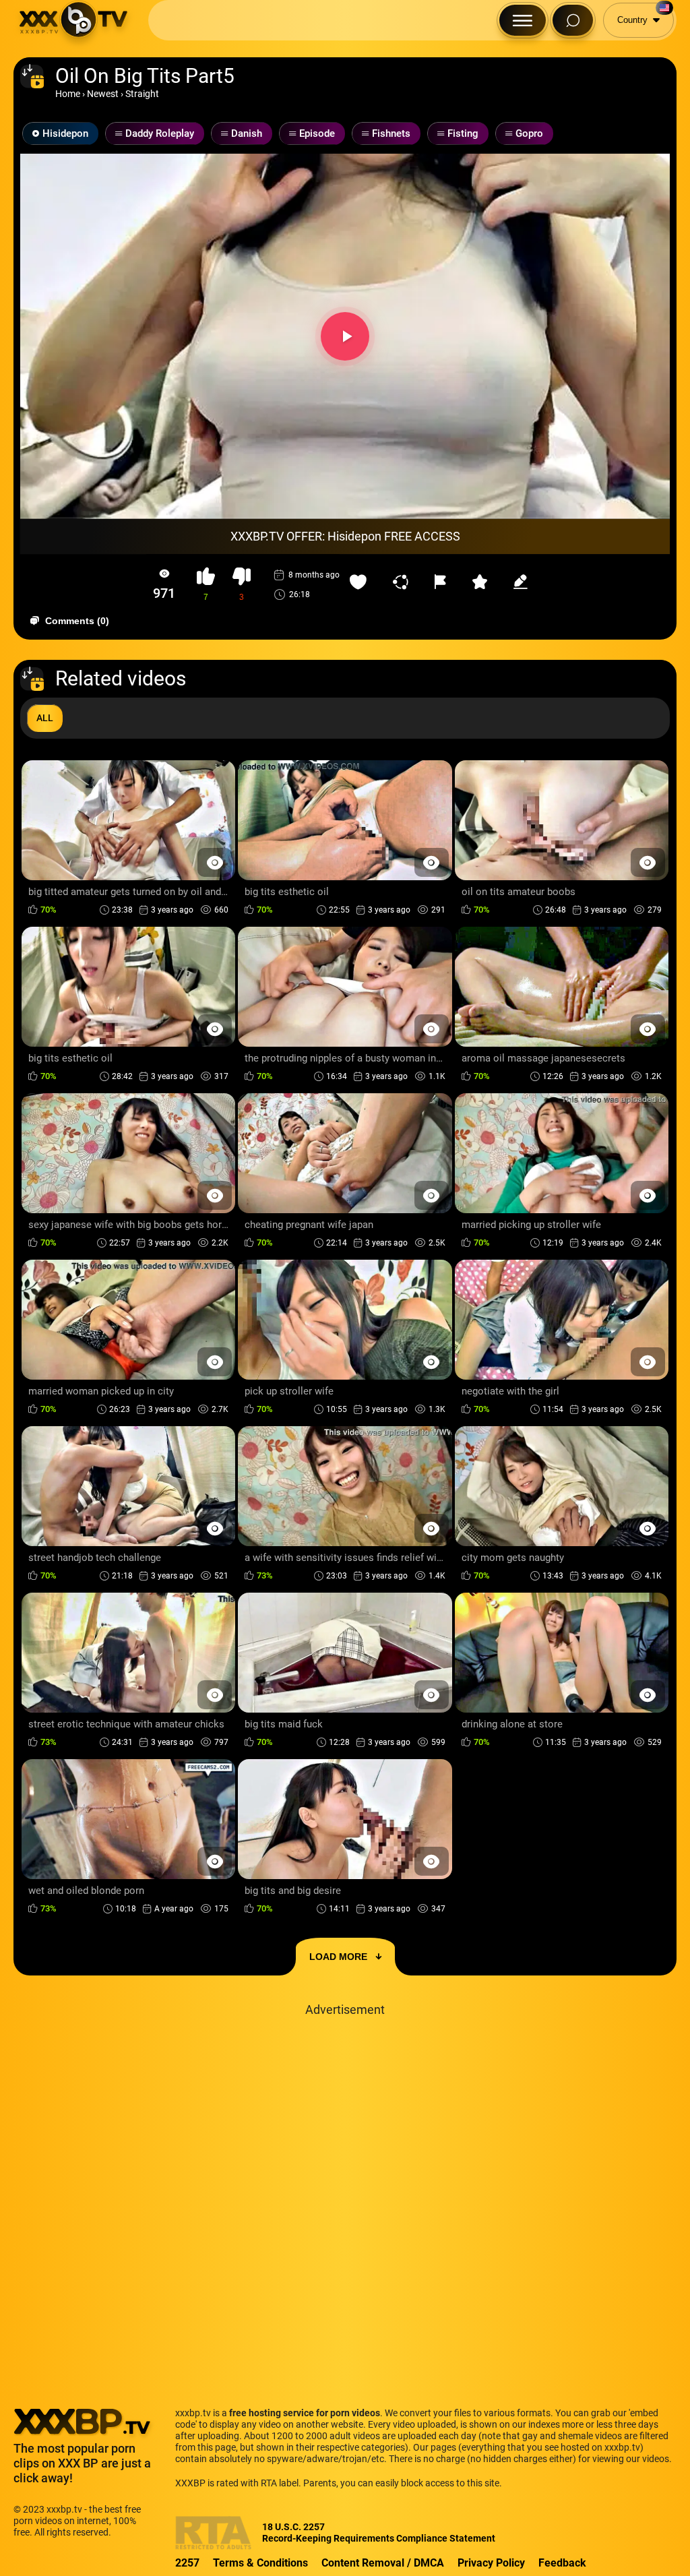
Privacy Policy (491, 2563)
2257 (187, 2563)
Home (68, 94)
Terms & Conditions (260, 2563)
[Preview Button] (215, 862)
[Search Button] (573, 20)
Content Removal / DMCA (383, 2563)
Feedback (562, 2563)
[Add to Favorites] (361, 582)
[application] (345, 336)
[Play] (345, 336)
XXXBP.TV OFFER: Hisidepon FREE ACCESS (345, 536)
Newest (103, 94)
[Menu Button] (523, 20)
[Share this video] (404, 582)
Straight (142, 94)
